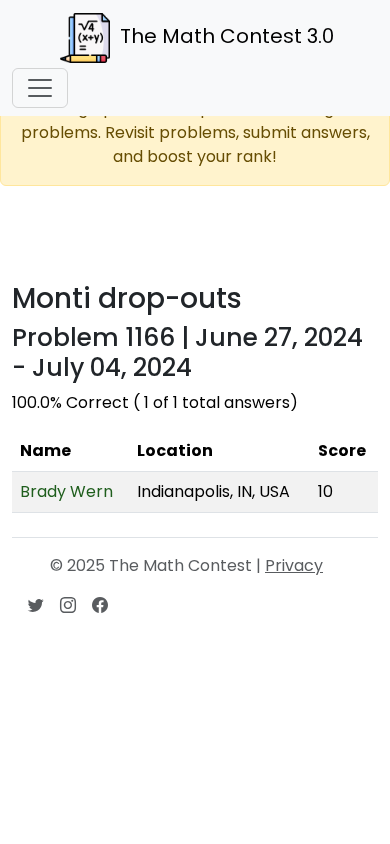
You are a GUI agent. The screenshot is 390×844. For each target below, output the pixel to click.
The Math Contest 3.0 (227, 36)
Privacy (294, 565)
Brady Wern (66, 491)
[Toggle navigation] (40, 88)
